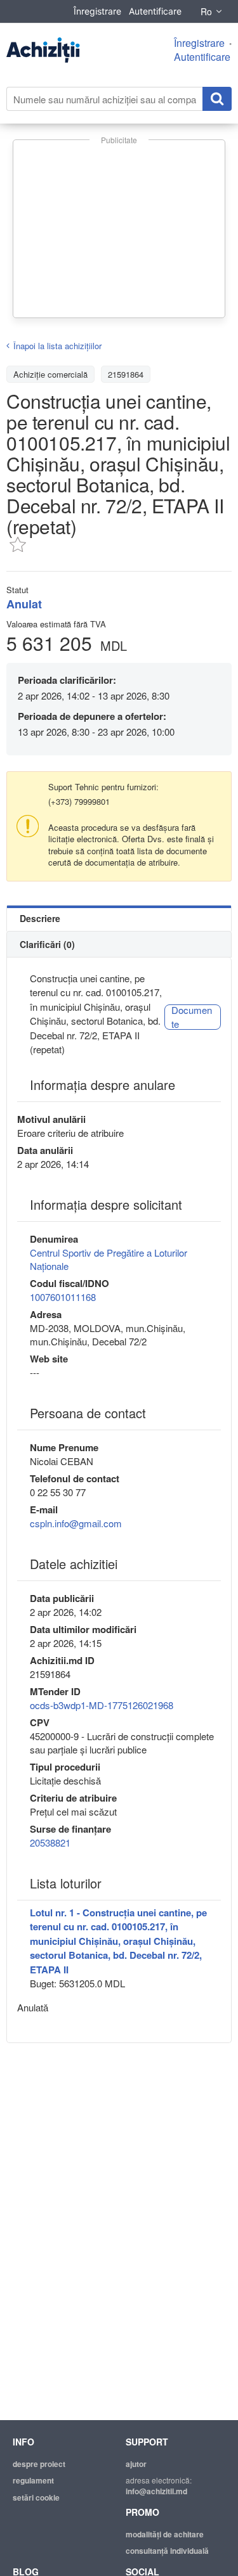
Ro (206, 11)
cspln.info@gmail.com (76, 1523)
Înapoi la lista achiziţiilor (57, 346)
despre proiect (39, 2464)
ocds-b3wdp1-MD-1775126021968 (102, 1705)
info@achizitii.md (156, 2491)
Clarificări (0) (47, 944)
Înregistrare (97, 11)
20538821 (50, 1842)
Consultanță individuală (167, 2551)
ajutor (136, 2464)
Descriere (40, 918)
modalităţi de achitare (165, 2534)
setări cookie (36, 2497)
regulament (33, 2480)
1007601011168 (63, 1297)
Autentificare (155, 11)
